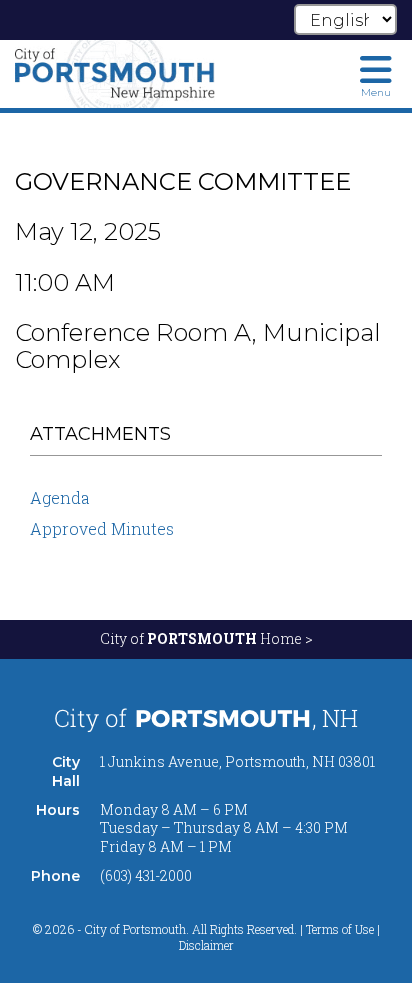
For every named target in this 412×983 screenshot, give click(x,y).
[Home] (115, 74)
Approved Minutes (102, 528)
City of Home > (206, 638)
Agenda (60, 497)
